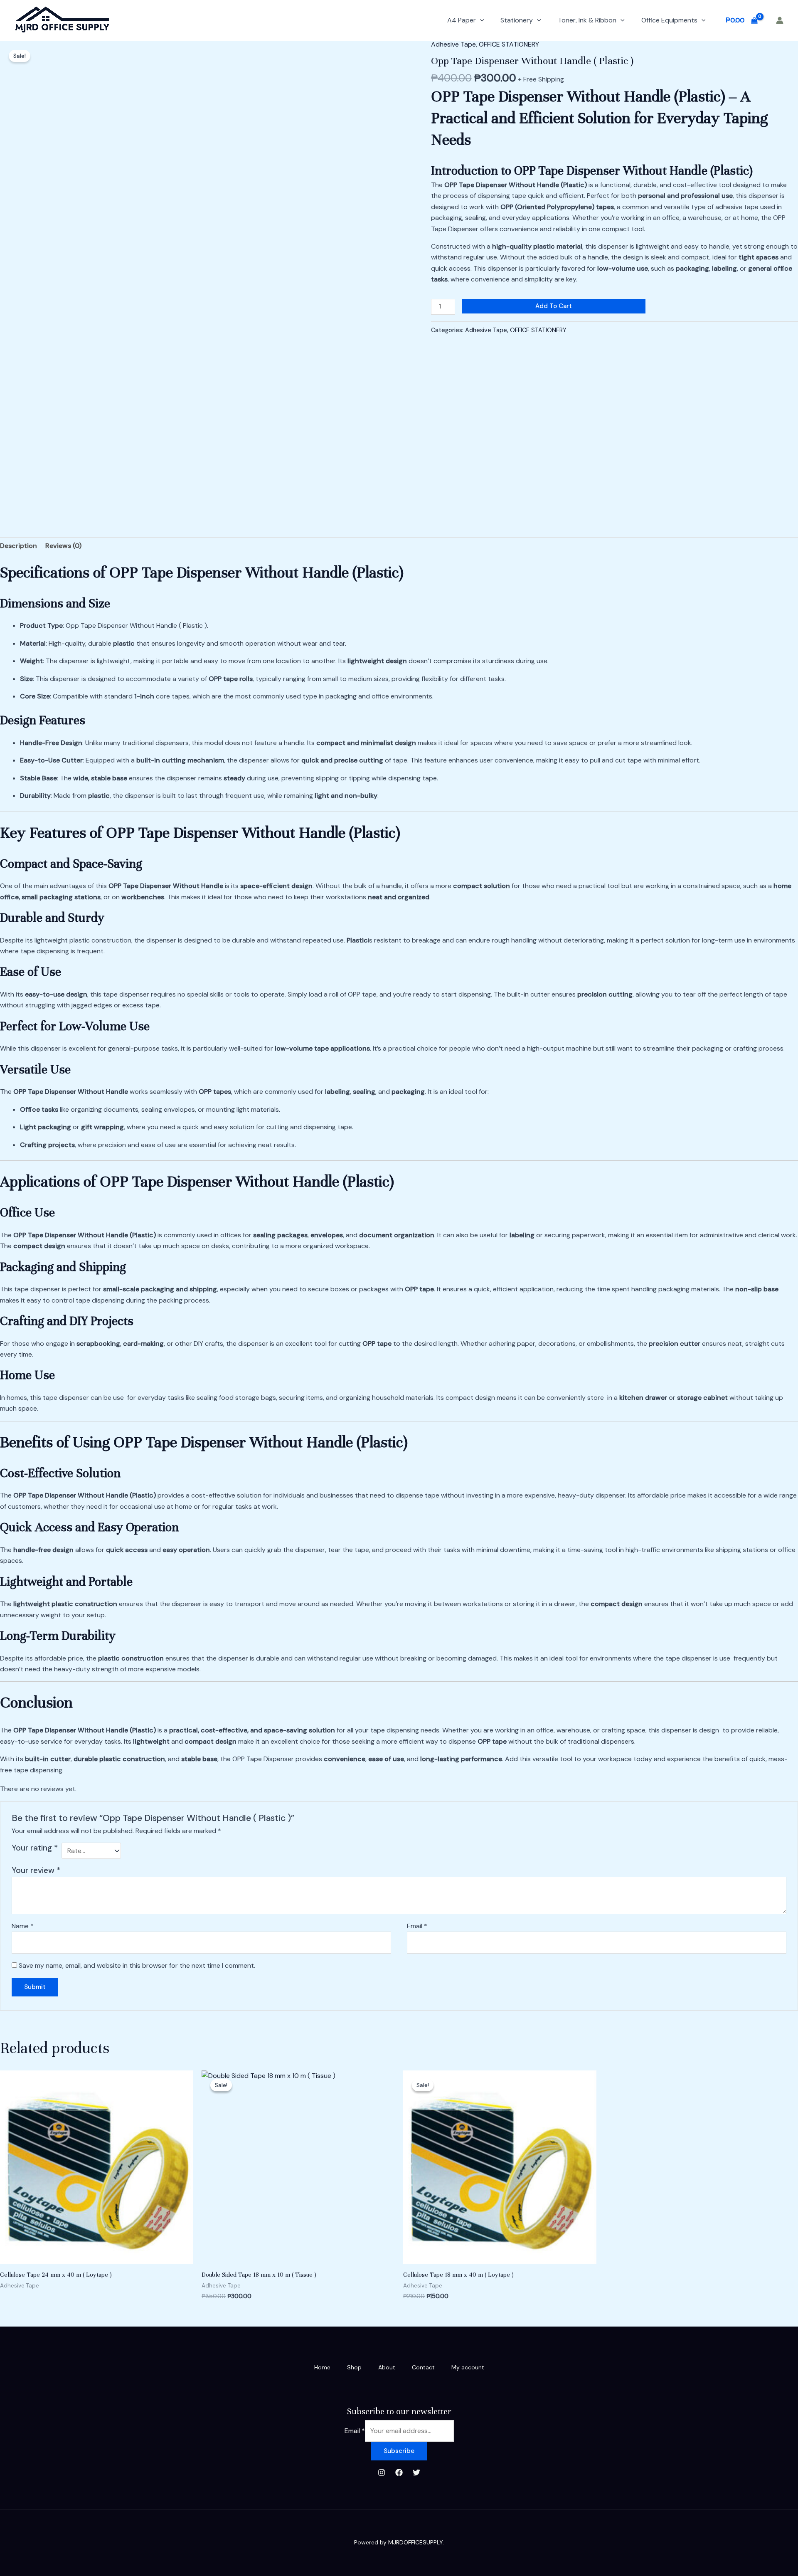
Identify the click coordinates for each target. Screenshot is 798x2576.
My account (468, 2367)
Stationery (517, 20)
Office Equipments (669, 20)
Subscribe (399, 2451)
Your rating (35, 1848)
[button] (480, 20)
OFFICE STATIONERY (509, 44)
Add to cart (554, 306)
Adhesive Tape (453, 44)
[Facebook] (399, 2472)
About (387, 2367)
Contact (423, 2367)
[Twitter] (416, 2472)
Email (417, 1926)
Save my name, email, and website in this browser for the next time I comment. (137, 1965)
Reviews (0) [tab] (63, 546)
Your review (36, 1870)
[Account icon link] (780, 20)
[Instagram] (382, 2472)
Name (23, 1926)
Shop (354, 2367)
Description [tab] (18, 546)
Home (322, 2367)
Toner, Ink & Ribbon (587, 20)
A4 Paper (462, 20)
